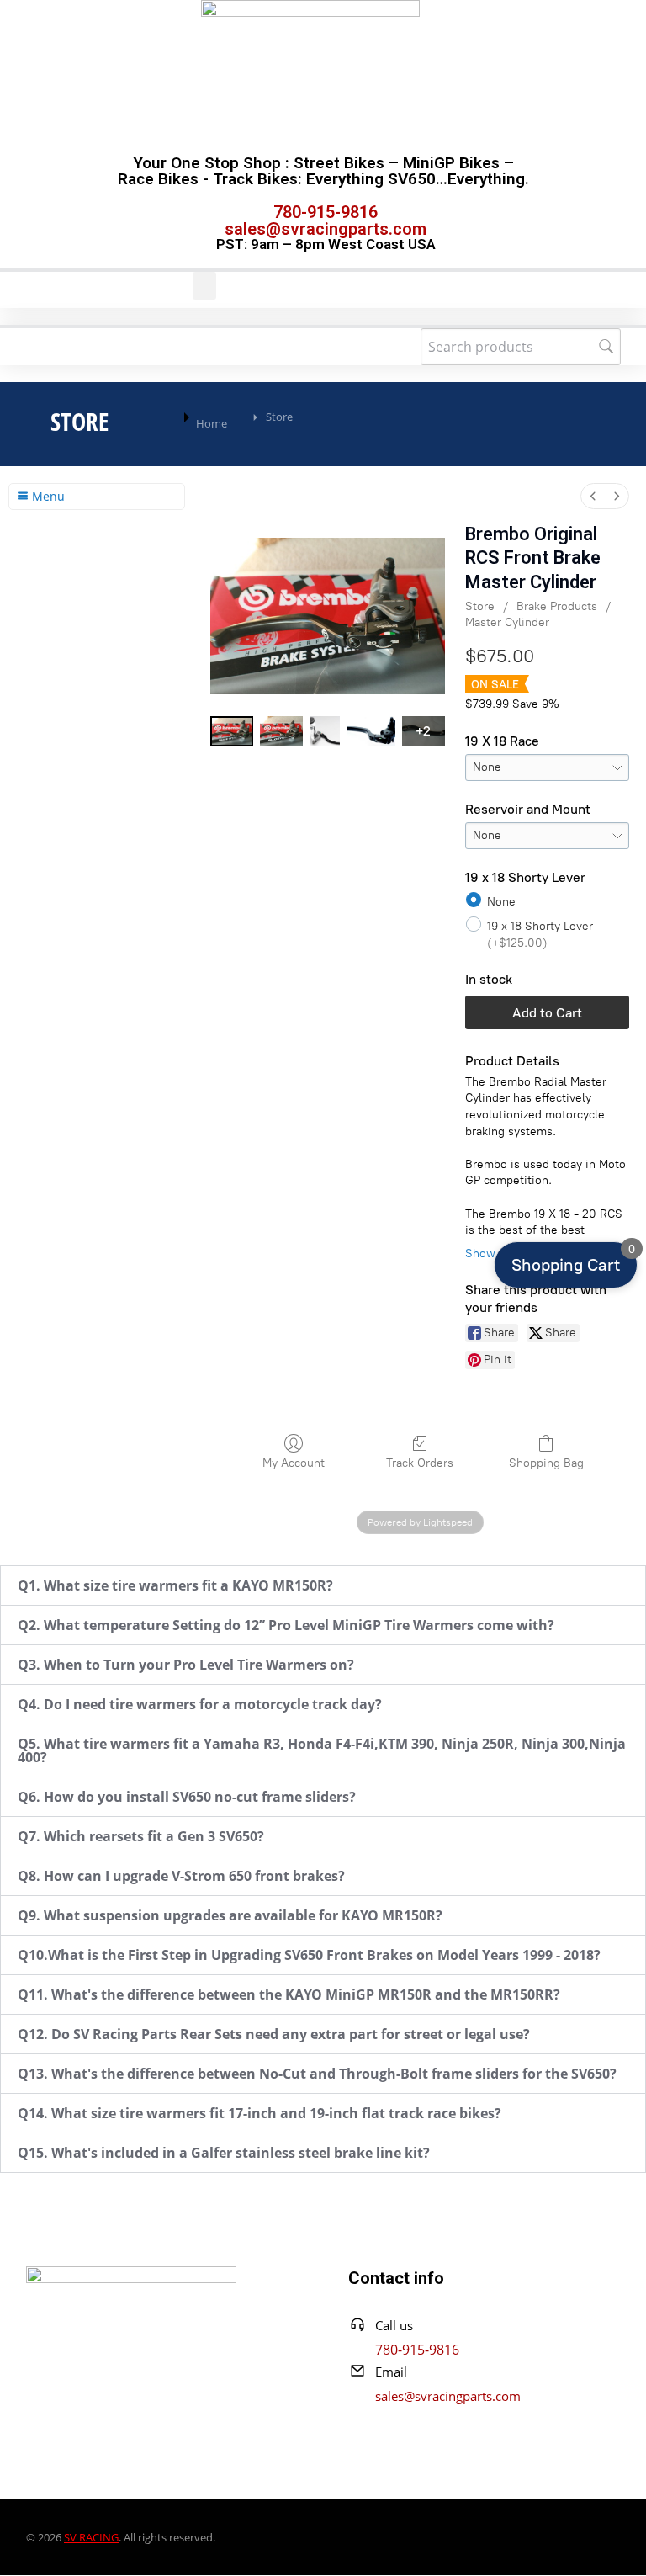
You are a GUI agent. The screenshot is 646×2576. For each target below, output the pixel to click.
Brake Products (557, 606)
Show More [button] (495, 1253)
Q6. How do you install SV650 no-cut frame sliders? (187, 1797)
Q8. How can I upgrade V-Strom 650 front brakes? (181, 1876)
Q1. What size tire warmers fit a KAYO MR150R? (175, 1585)
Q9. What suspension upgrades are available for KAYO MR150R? (230, 1915)
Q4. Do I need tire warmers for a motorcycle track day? (200, 1704)
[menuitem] (593, 496)
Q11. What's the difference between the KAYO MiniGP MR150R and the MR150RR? (289, 1994)
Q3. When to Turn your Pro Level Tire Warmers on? (186, 1665)
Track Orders (420, 1463)
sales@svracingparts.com (326, 229)
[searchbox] (521, 347)
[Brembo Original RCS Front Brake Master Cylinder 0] (232, 731)
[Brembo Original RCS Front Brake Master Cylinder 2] (325, 731)
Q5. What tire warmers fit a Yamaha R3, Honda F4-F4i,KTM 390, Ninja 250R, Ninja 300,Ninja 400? (322, 1750)
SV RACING (91, 2537)
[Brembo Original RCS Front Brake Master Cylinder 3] (371, 731)
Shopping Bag (546, 1463)
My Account (294, 1463)
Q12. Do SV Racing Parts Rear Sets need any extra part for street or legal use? (274, 2034)
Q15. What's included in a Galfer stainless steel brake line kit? (224, 2153)
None (501, 902)
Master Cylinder (507, 622)
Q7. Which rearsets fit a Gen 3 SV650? (141, 1836)
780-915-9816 (326, 212)
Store (480, 606)
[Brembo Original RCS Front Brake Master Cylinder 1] (281, 731)
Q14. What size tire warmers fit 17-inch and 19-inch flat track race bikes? (259, 2113)
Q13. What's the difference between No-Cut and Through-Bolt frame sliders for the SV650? (317, 2074)
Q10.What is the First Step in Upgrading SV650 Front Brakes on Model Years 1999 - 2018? (309, 1955)
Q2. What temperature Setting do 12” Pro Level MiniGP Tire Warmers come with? (286, 1625)
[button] (204, 286)
